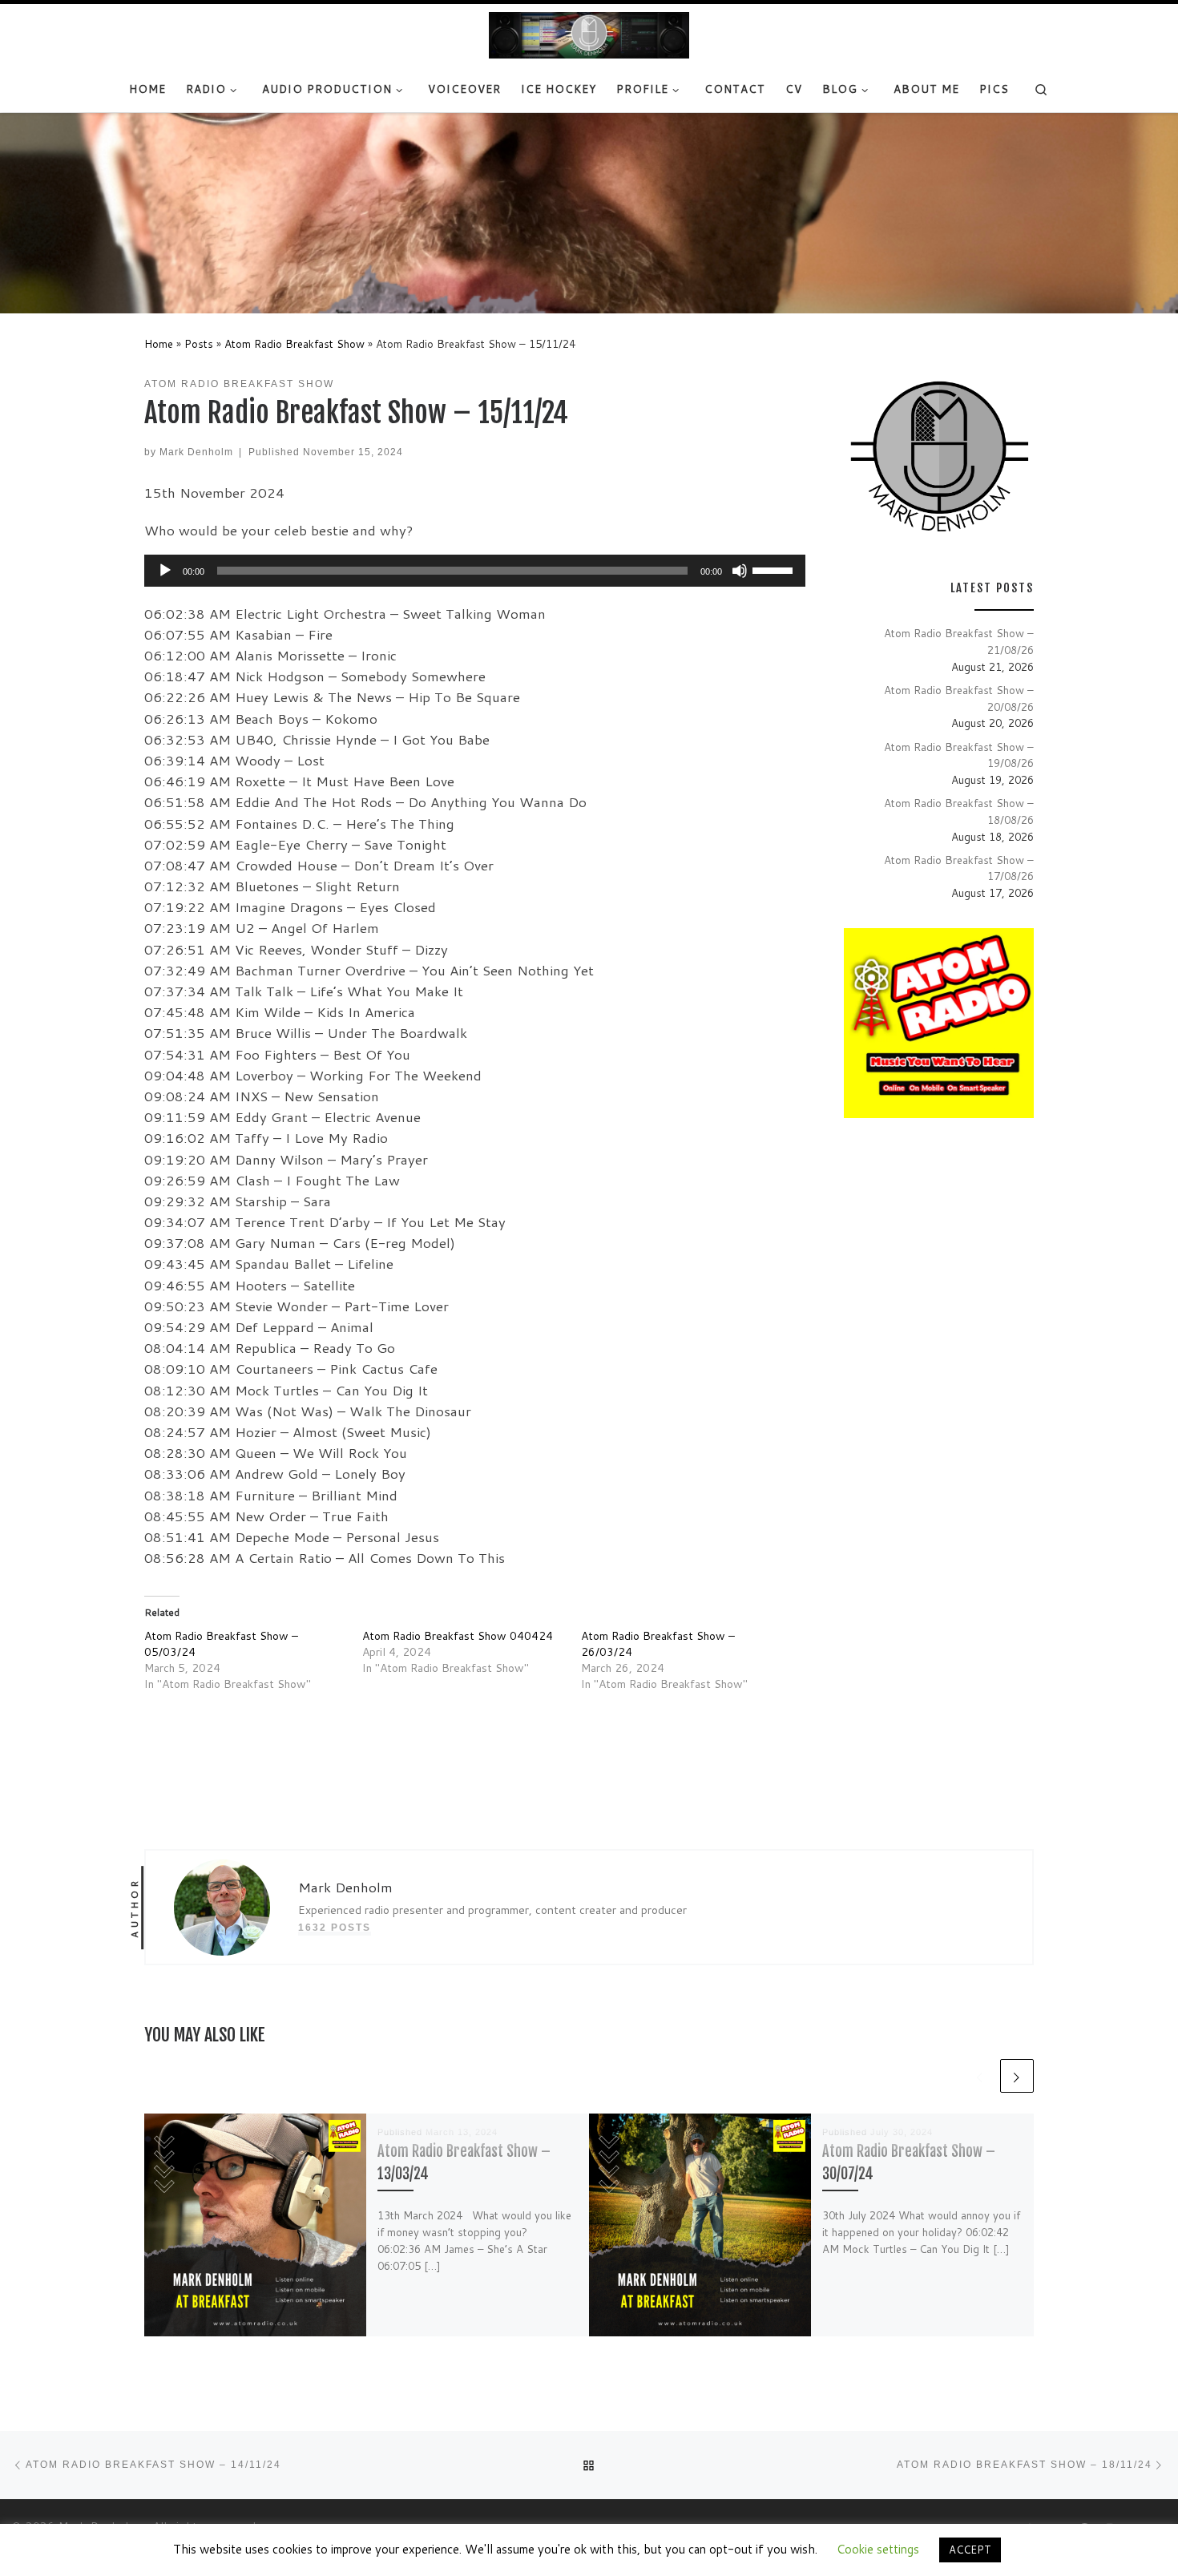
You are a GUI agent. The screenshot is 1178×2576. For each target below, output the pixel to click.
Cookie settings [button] (878, 2549)
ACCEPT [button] (970, 2550)
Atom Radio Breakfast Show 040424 (458, 1636)
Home (159, 343)
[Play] (165, 571)
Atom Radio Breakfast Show (294, 343)
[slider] (775, 569)
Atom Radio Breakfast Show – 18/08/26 (959, 811)
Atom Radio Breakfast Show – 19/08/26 (959, 755)
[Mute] (740, 571)
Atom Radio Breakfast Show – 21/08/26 (959, 641)
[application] (475, 571)
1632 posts (335, 1927)
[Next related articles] (1017, 2076)
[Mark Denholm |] (589, 34)
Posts (199, 343)
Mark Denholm (196, 452)
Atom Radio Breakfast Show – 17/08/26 (959, 868)
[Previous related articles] (980, 2076)
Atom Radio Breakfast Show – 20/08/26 (959, 698)
